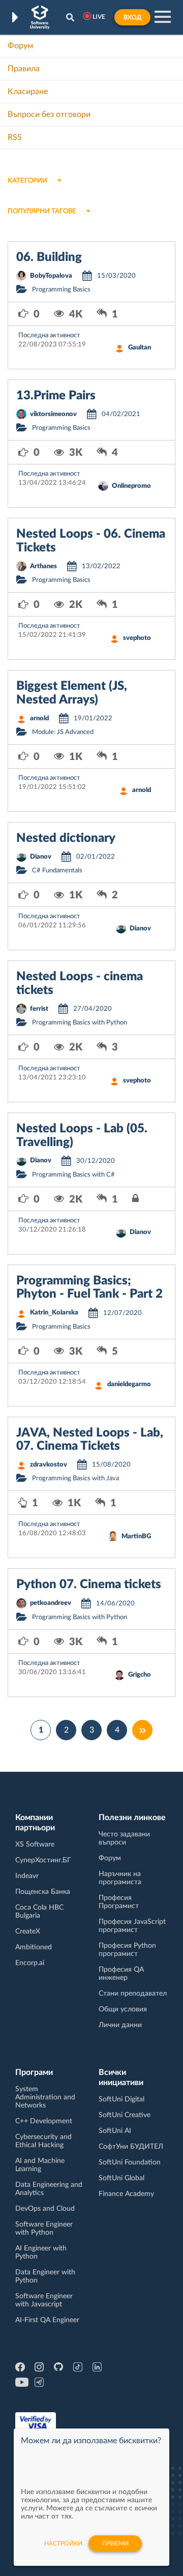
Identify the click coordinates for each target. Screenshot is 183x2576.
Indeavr (27, 1876)
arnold (39, 719)
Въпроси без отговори (49, 114)
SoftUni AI (115, 2131)
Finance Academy (126, 2194)
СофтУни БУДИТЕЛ (131, 2147)
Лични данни (120, 2025)
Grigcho (140, 1675)
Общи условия (123, 2009)
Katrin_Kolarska (54, 1313)
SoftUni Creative (125, 2115)
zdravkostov (49, 1465)
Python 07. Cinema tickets (89, 1585)
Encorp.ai (30, 1963)
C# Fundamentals (57, 871)
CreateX (28, 1931)
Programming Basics (61, 290)
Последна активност (49, 335)
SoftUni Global (121, 2178)
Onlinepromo (131, 486)
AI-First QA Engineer (47, 2320)
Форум (20, 46)
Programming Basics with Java (75, 1479)
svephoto (137, 638)
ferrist (39, 1009)
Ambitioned (34, 1947)
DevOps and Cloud (45, 2209)
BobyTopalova (51, 276)
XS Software (35, 1845)
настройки (63, 2543)
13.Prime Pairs (56, 396)
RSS (15, 137)
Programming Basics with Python (80, 1023)
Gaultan (140, 348)
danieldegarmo (129, 1384)
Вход (132, 17)
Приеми (115, 2543)
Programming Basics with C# (73, 1175)
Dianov (41, 857)
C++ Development (44, 2121)
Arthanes (43, 566)
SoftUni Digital (121, 2099)
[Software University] (40, 17)
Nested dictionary (66, 838)
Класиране (28, 92)
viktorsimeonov (53, 414)
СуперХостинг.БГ (43, 1860)
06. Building (49, 257)
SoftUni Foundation (130, 2162)
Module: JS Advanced (63, 732)
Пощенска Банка (43, 1892)
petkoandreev (51, 1603)
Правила (24, 69)
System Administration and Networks (45, 2097)
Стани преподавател (133, 1994)
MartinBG (136, 1536)
